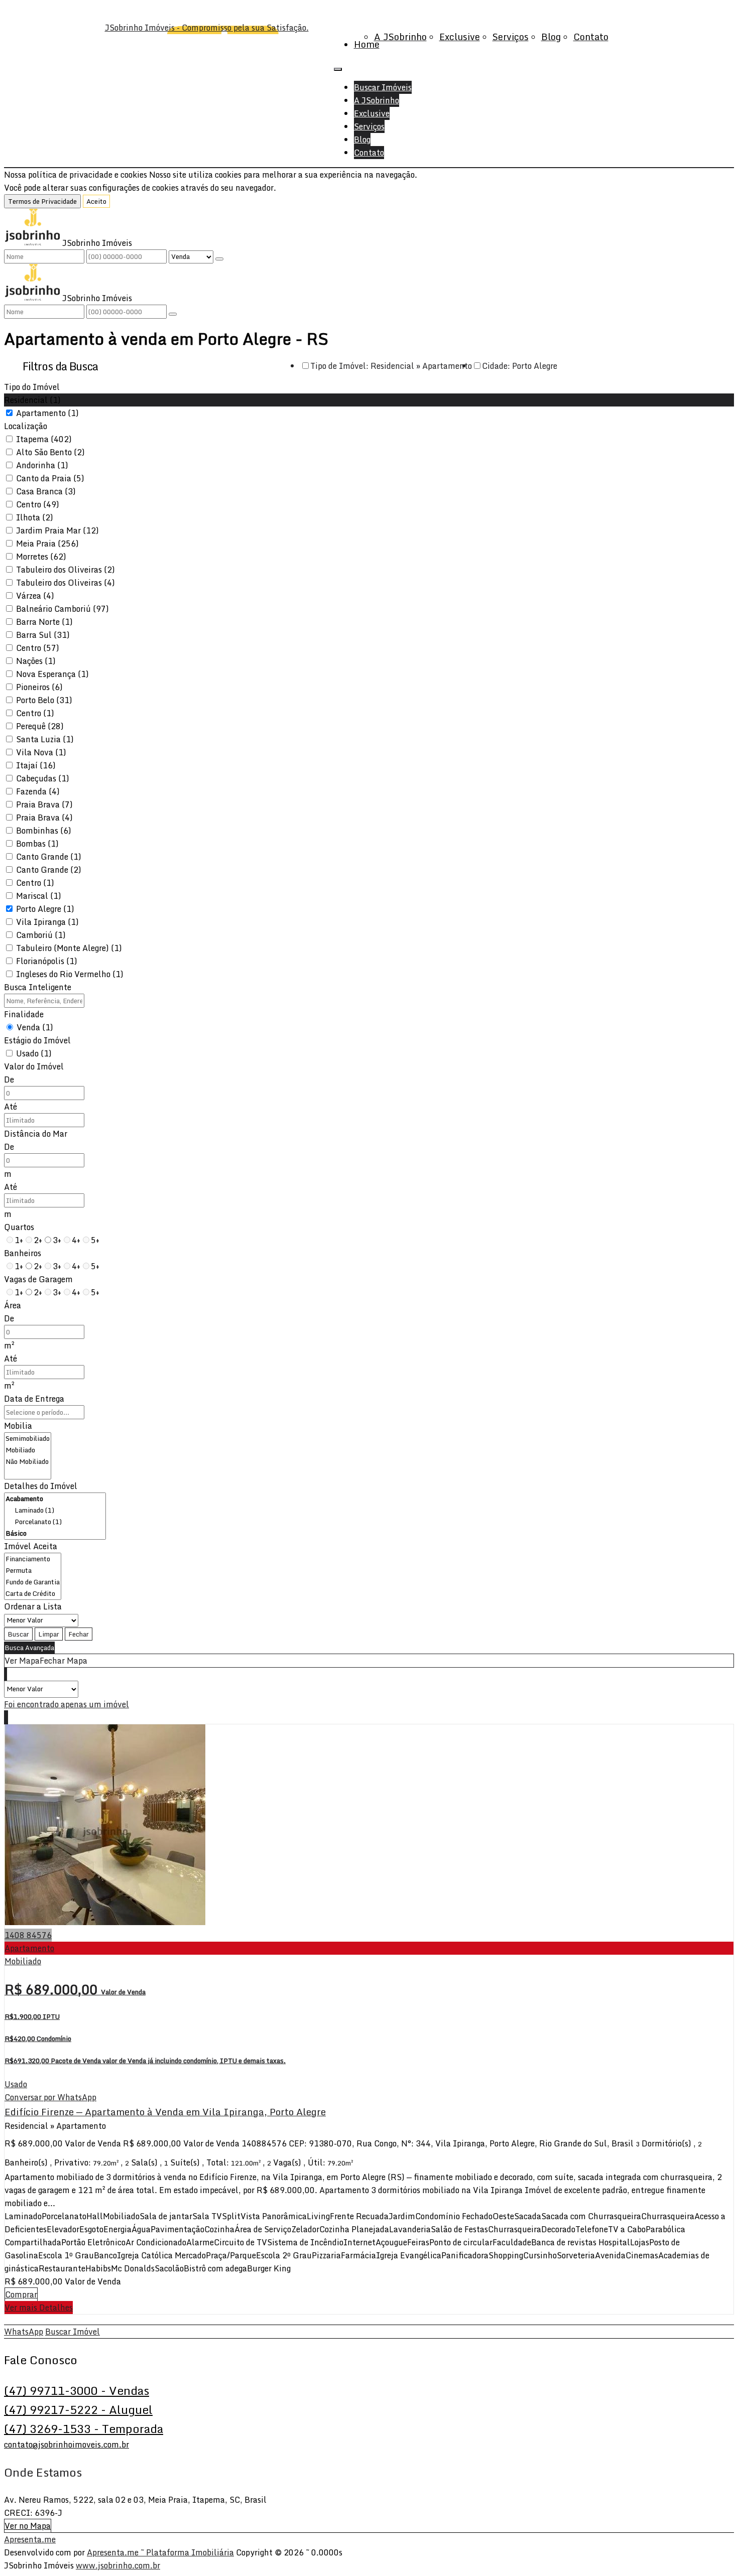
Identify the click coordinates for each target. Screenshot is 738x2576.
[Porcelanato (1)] (55, 1522)
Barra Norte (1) (44, 622)
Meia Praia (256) (47, 544)
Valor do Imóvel (34, 1066)
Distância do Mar (36, 1134)
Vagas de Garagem (38, 1279)
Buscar (18, 1634)
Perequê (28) (40, 726)
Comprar (21, 2294)
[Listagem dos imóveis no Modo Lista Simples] (7, 1674)
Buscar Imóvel (73, 2332)
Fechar (79, 1634)
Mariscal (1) (39, 896)
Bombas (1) (37, 844)
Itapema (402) (44, 439)
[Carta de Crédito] (33, 1594)
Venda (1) (35, 1027)
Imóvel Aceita (31, 1546)
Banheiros (23, 1253)
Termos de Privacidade (42, 201)
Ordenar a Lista (33, 1606)
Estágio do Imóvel (37, 1040)
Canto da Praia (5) (50, 478)
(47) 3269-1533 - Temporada (84, 2428)
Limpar (49, 1634)
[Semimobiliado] (28, 1439)
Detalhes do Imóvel (41, 1486)
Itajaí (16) (36, 765)
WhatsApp (24, 2332)
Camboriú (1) (41, 935)
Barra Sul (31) (43, 635)
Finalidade (24, 1014)
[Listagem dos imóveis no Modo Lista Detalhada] (6, 1674)
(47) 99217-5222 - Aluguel (78, 2409)
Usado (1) (34, 1053)
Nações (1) (36, 661)
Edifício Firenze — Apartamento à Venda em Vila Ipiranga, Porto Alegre (165, 2112)
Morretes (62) (41, 557)
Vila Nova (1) (41, 752)
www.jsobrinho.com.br (118, 2565)
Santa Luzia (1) (45, 739)
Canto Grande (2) (49, 870)
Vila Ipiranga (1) (47, 922)
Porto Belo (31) (44, 700)
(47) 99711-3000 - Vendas (77, 2390)
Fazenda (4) (38, 791)
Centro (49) (38, 504)
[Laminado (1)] (55, 1510)
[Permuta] (33, 1571)
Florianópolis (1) (47, 961)
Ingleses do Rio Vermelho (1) (70, 974)
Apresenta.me (30, 2539)
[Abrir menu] (338, 66)
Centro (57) (38, 648)
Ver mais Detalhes (39, 2308)
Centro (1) (35, 713)
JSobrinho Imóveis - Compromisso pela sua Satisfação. (207, 28)
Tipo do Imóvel (32, 387)
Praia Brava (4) (44, 818)
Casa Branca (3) (46, 491)
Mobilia (18, 1426)
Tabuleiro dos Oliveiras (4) (66, 583)
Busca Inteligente (38, 987)
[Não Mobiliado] (28, 1462)
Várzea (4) (35, 596)
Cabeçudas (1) (43, 778)
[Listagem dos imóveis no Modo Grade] (5, 1674)
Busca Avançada (29, 1648)
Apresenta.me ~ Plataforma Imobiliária (160, 2552)
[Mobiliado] (28, 1450)
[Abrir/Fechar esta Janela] (8, 1717)
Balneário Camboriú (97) (63, 609)
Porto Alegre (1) (45, 909)
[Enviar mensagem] (219, 259)
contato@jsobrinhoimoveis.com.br (67, 2445)
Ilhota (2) (35, 517)
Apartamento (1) (47, 413)
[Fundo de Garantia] (33, 1582)
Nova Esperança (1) (52, 674)
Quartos (19, 1227)
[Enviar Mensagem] (173, 314)
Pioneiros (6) (39, 687)
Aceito (96, 201)
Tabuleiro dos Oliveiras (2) (66, 570)
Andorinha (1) (42, 465)
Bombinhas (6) (44, 831)
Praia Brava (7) (44, 804)
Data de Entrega (34, 1399)
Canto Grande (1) (49, 857)
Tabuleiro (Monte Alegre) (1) (69, 948)
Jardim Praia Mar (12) (57, 530)
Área (13, 1305)
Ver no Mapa (28, 2526)
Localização (26, 426)
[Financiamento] (33, 1559)
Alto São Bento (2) (50, 452)
